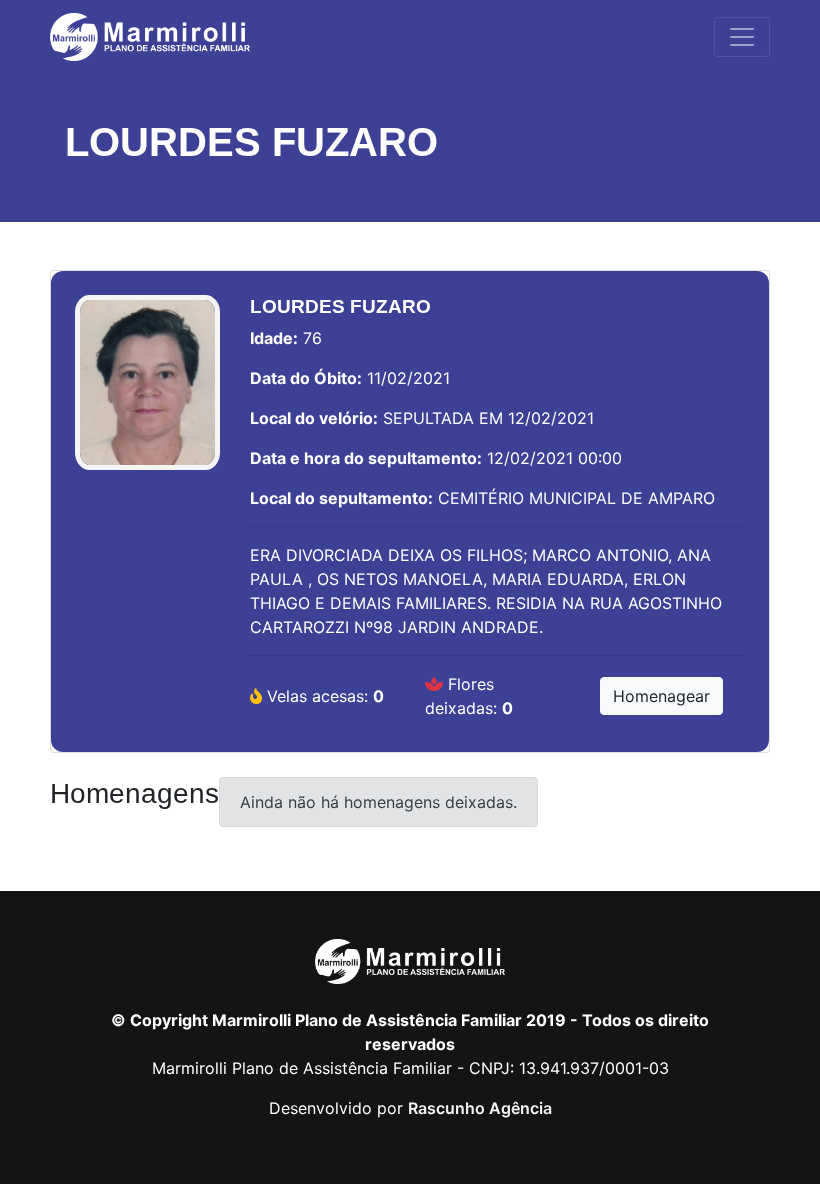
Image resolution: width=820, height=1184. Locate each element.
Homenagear (661, 696)
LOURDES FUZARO (251, 142)
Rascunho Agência (480, 1108)
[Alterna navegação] (742, 37)
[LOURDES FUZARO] (147, 393)
